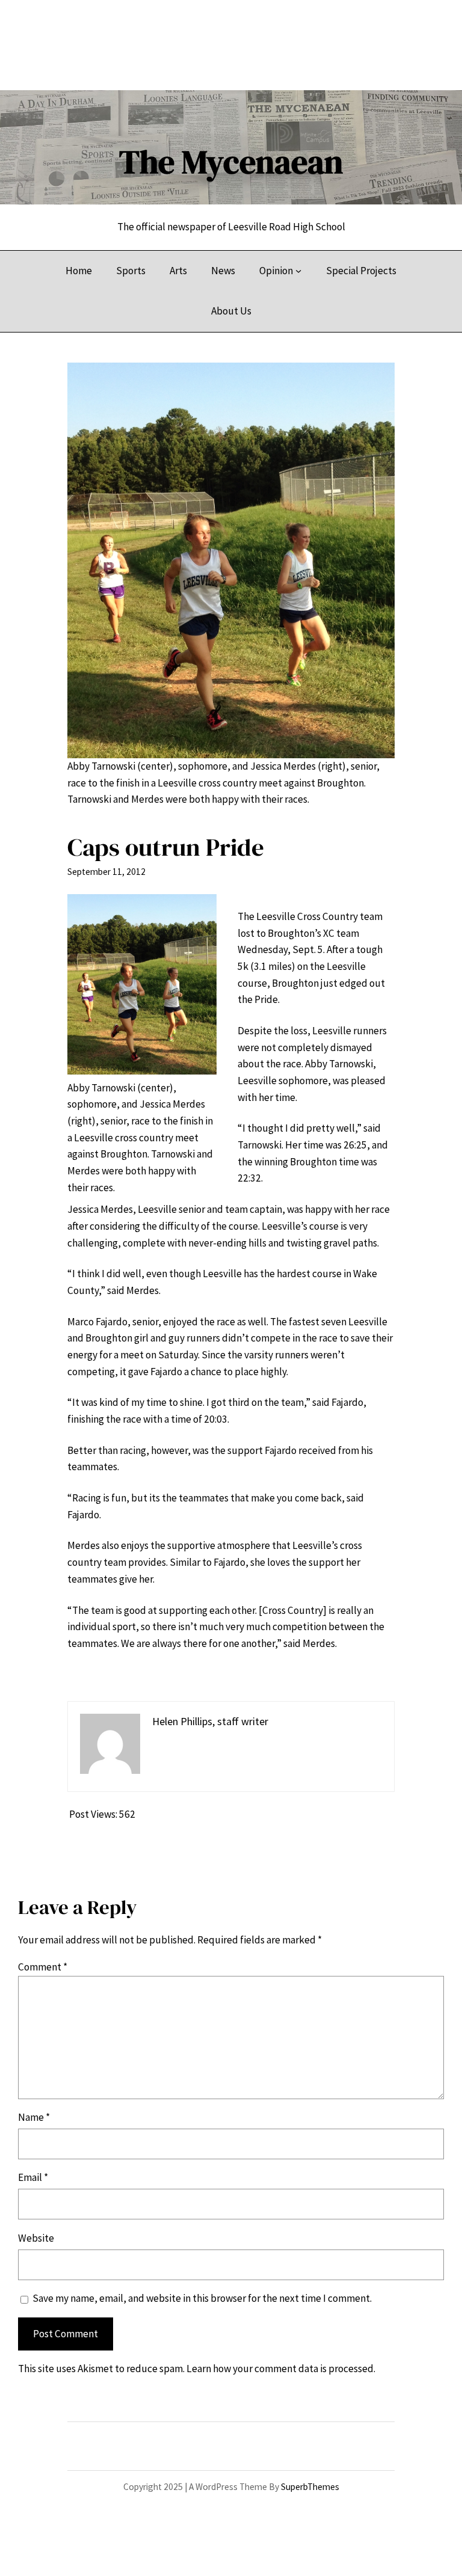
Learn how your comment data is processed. (281, 2369)
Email (33, 2177)
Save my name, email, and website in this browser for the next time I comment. (202, 2298)
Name (34, 2117)
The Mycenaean (231, 162)
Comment (43, 1967)
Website (36, 2238)
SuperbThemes (310, 2487)
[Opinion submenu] (298, 271)
